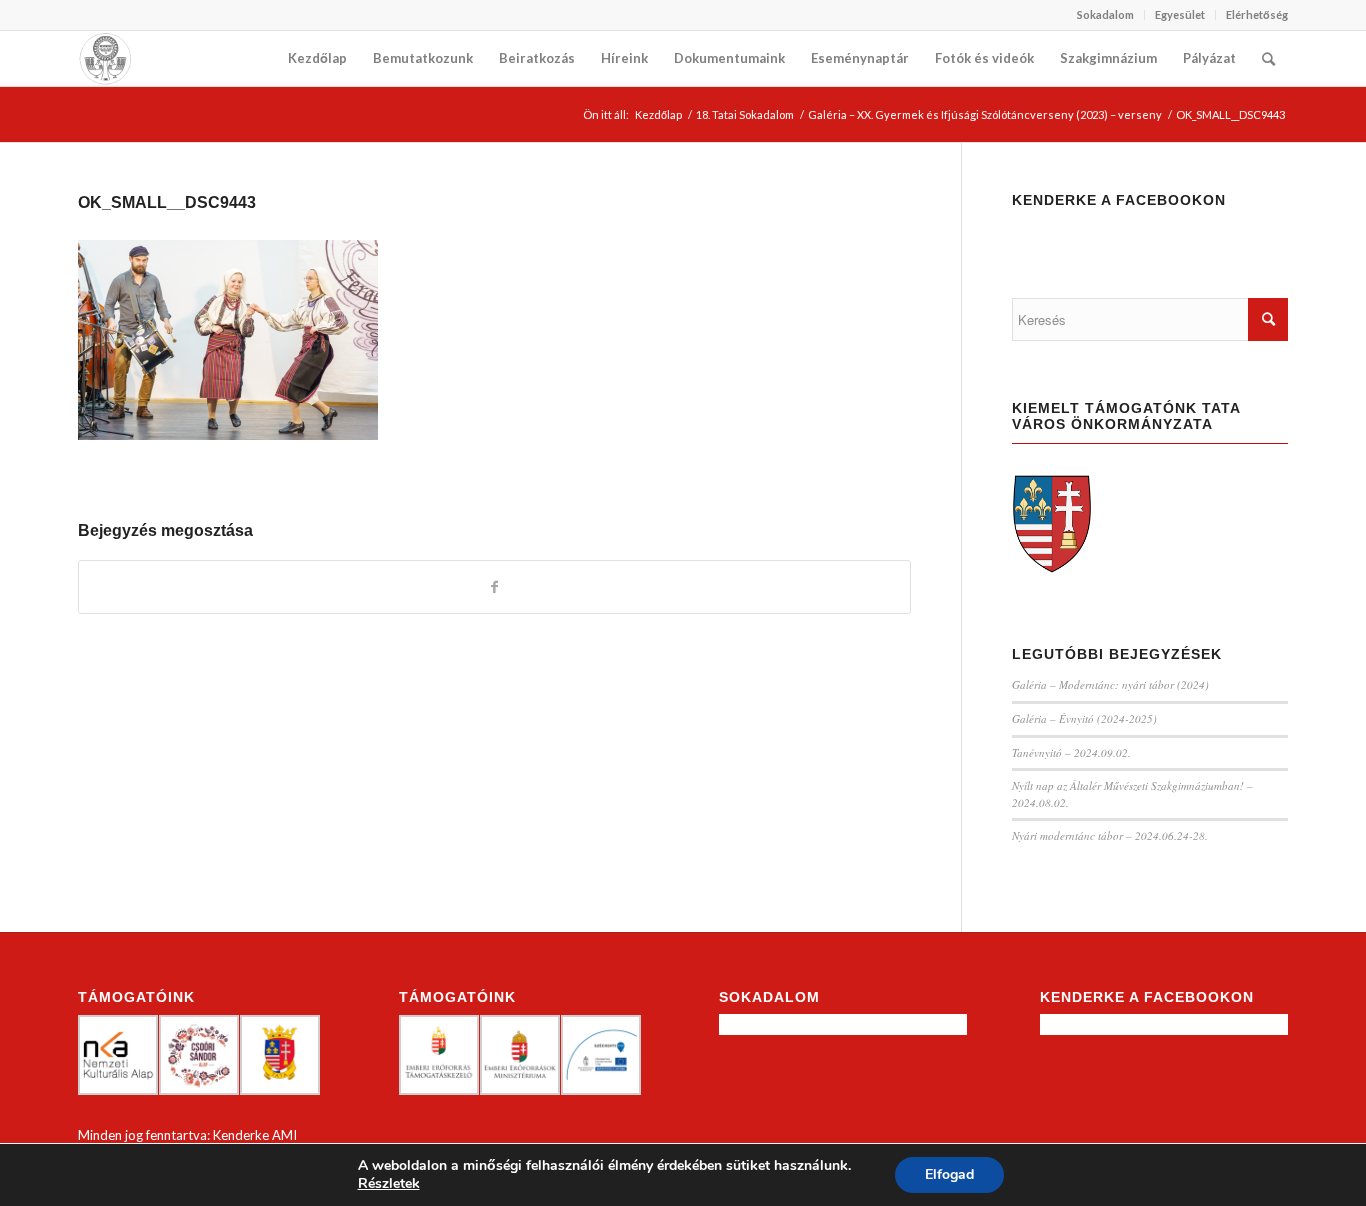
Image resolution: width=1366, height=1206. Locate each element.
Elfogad (949, 1174)
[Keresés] (1268, 58)
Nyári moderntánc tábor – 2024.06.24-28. (1110, 835)
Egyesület (1180, 14)
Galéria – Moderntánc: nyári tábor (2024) (1110, 684)
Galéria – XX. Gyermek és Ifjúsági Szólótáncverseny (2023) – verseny (985, 114)
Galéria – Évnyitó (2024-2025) (1084, 718)
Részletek (389, 1184)
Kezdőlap (658, 114)
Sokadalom (1105, 14)
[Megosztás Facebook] (494, 587)
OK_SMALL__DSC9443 (167, 202)
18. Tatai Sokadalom (745, 114)
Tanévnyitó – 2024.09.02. (1071, 752)
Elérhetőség (1257, 14)
